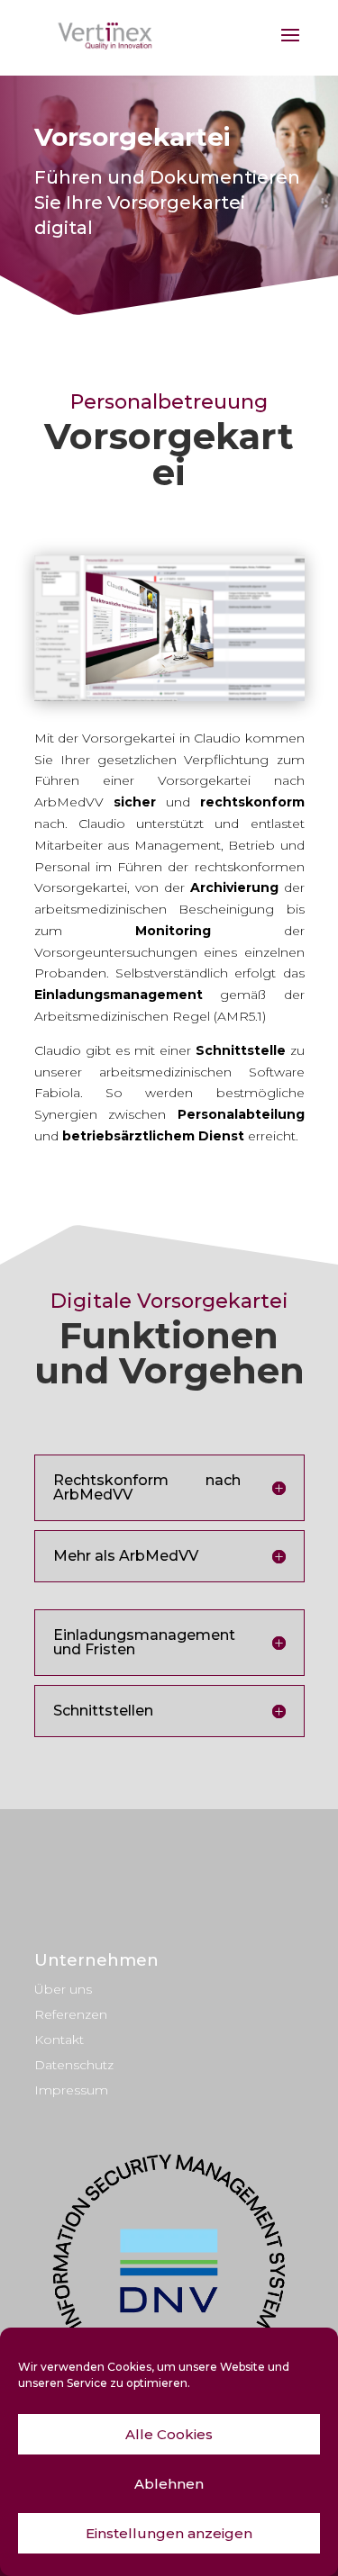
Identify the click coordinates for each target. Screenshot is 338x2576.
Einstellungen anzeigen (169, 2533)
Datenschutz (74, 2065)
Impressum (71, 2090)
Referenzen (71, 2014)
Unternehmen (96, 1960)
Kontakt (59, 2040)
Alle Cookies (169, 2434)
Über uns (63, 1989)
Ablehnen (169, 2484)
